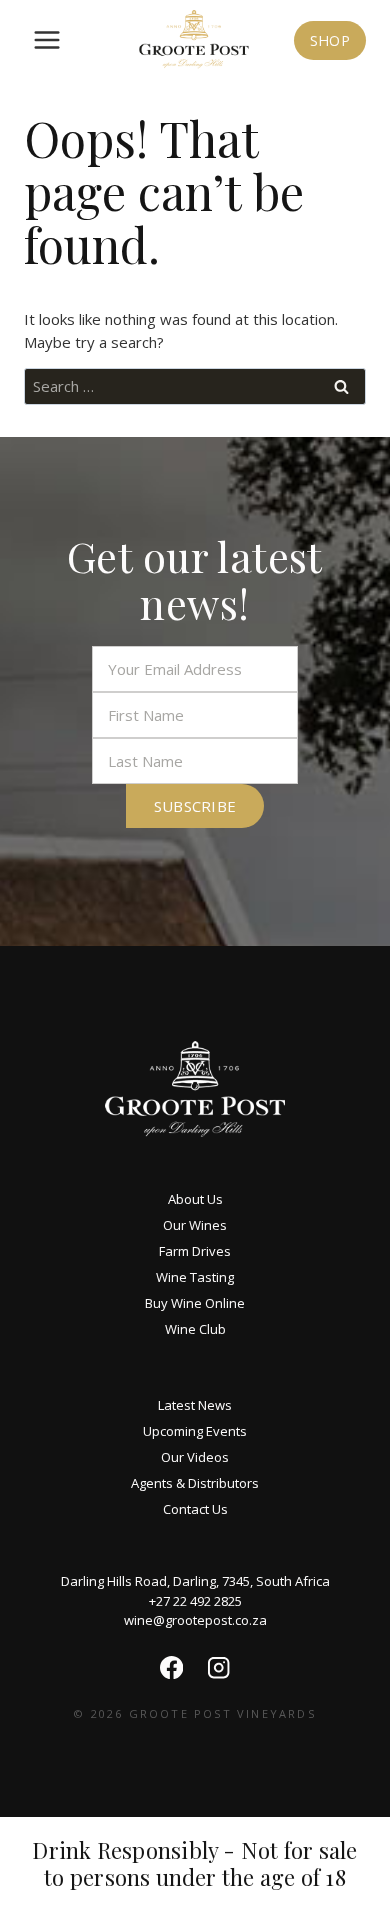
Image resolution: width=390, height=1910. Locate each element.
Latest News (195, 1405)
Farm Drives (195, 1251)
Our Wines (195, 1225)
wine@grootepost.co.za (195, 1620)
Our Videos (195, 1457)
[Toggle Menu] (47, 40)
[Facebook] (171, 1667)
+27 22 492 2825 (195, 1601)
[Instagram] (218, 1667)
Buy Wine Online (195, 1303)
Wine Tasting (195, 1277)
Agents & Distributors (195, 1483)
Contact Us (195, 1509)
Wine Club (195, 1329)
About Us (195, 1199)
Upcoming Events (195, 1431)
